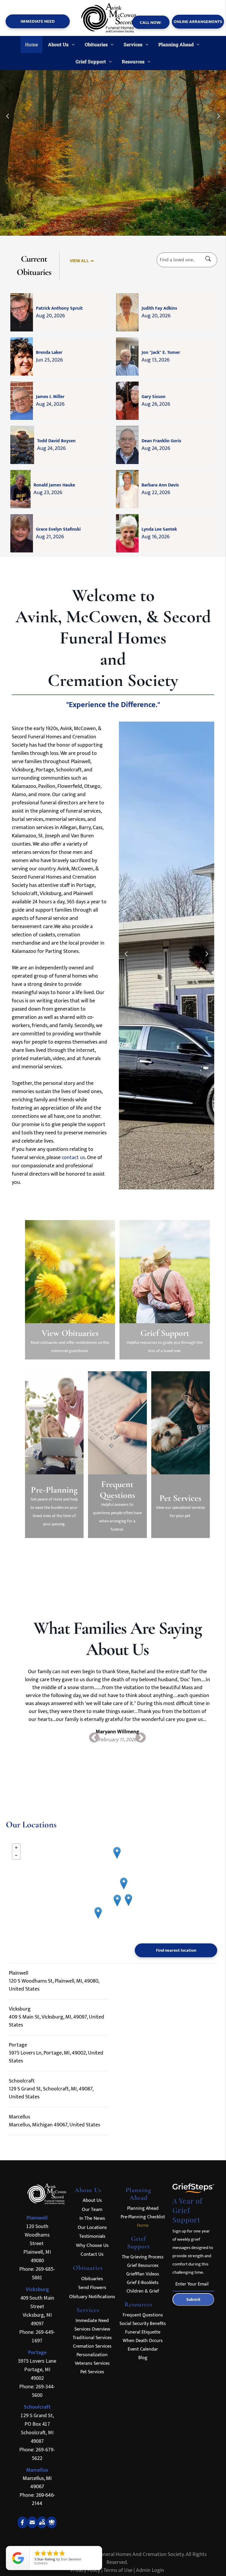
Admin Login (150, 2570)
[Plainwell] (117, 1853)
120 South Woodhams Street (37, 2235)
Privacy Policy (85, 2570)
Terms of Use (118, 2570)
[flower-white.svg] (52, 2527)
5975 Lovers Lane (37, 2361)
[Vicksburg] (128, 1900)
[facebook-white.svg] (23, 2527)
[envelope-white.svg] (32, 2527)
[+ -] (113, 1889)
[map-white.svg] (42, 2527)
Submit (193, 2299)
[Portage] (124, 1883)
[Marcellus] (98, 1913)
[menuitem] (32, 44)
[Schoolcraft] (117, 1901)
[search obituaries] (210, 260)
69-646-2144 (43, 2499)
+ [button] (16, 1848)
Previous (126, 957)
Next (207, 957)
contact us (73, 1158)
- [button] (16, 1855)
